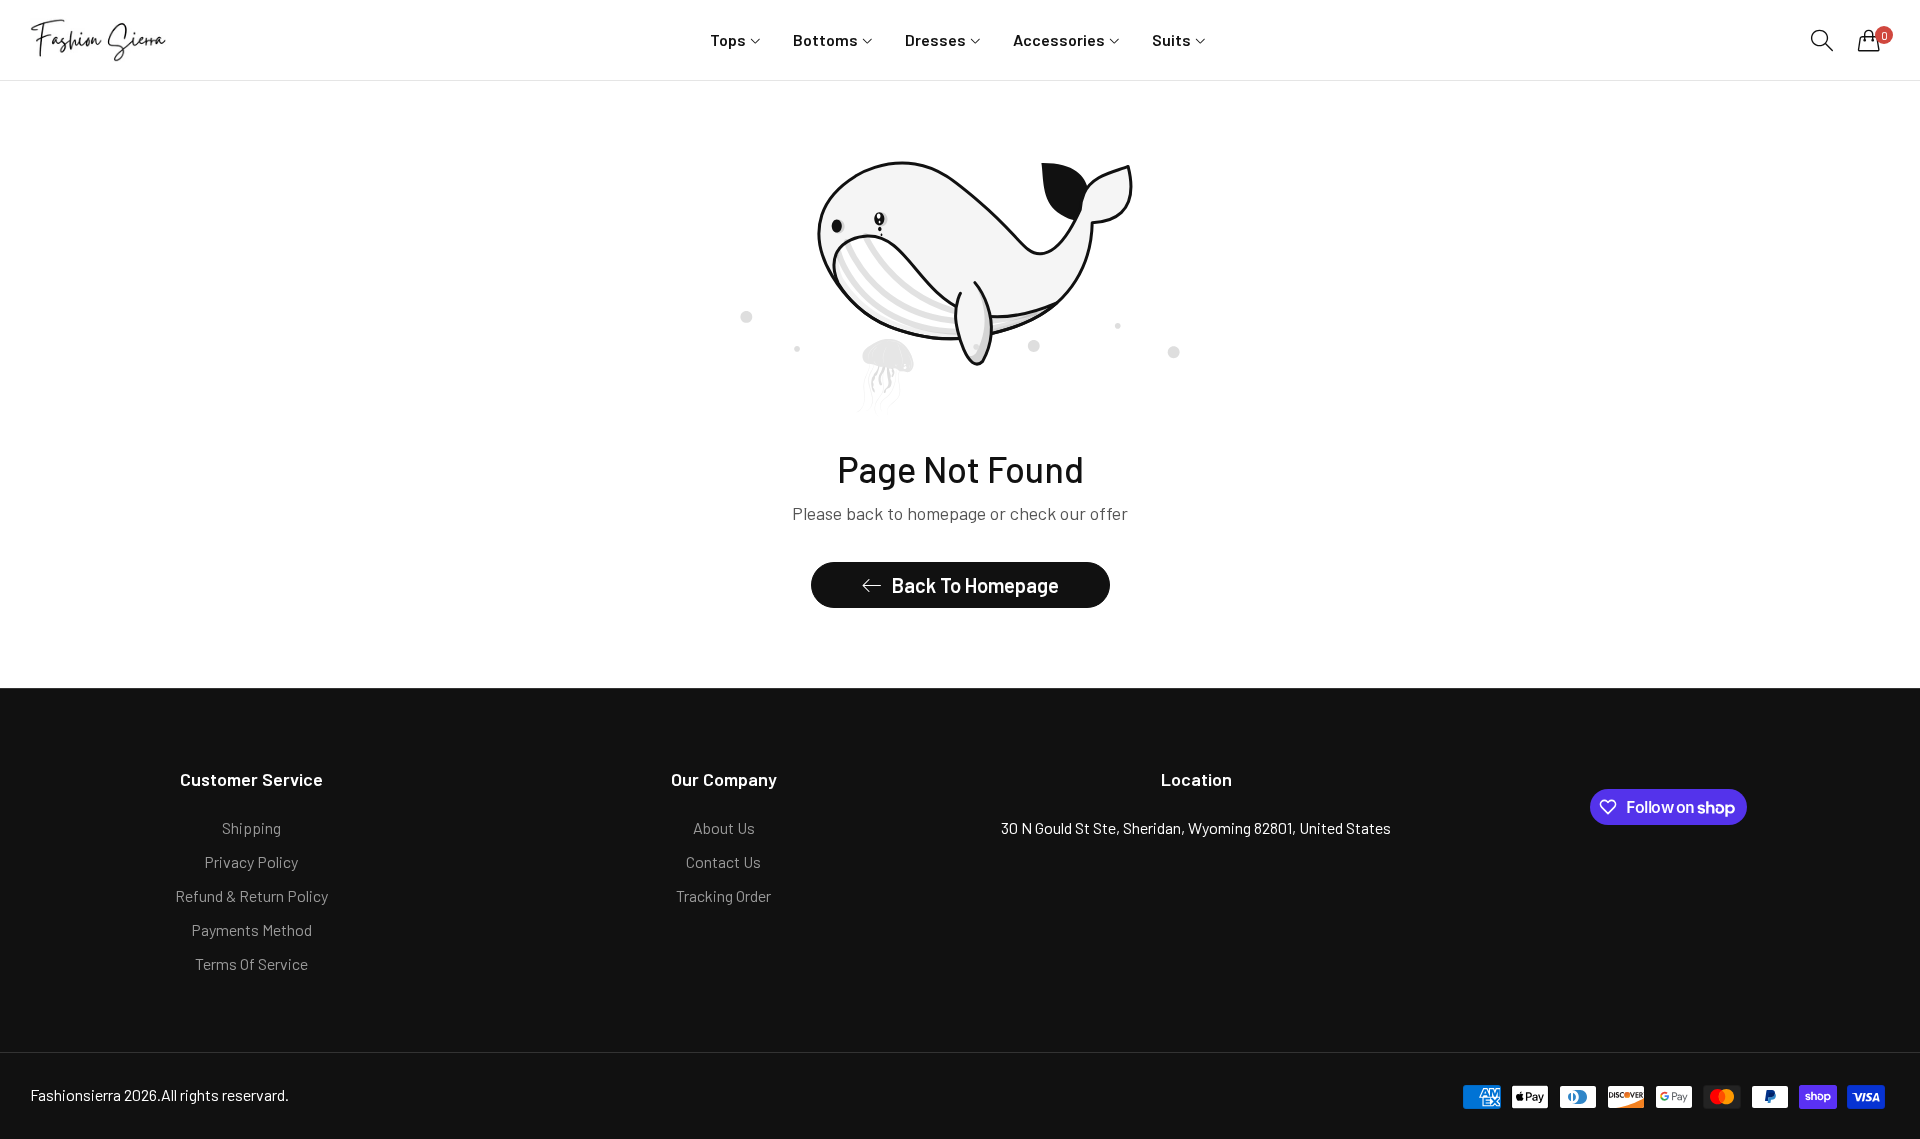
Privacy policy (251, 861)
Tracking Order (723, 895)
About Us (724, 827)
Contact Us (723, 861)
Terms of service (251, 963)
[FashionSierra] (100, 39)
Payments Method (251, 929)
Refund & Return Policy (251, 895)
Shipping (251, 827)
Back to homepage (975, 585)
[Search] (1822, 40)
